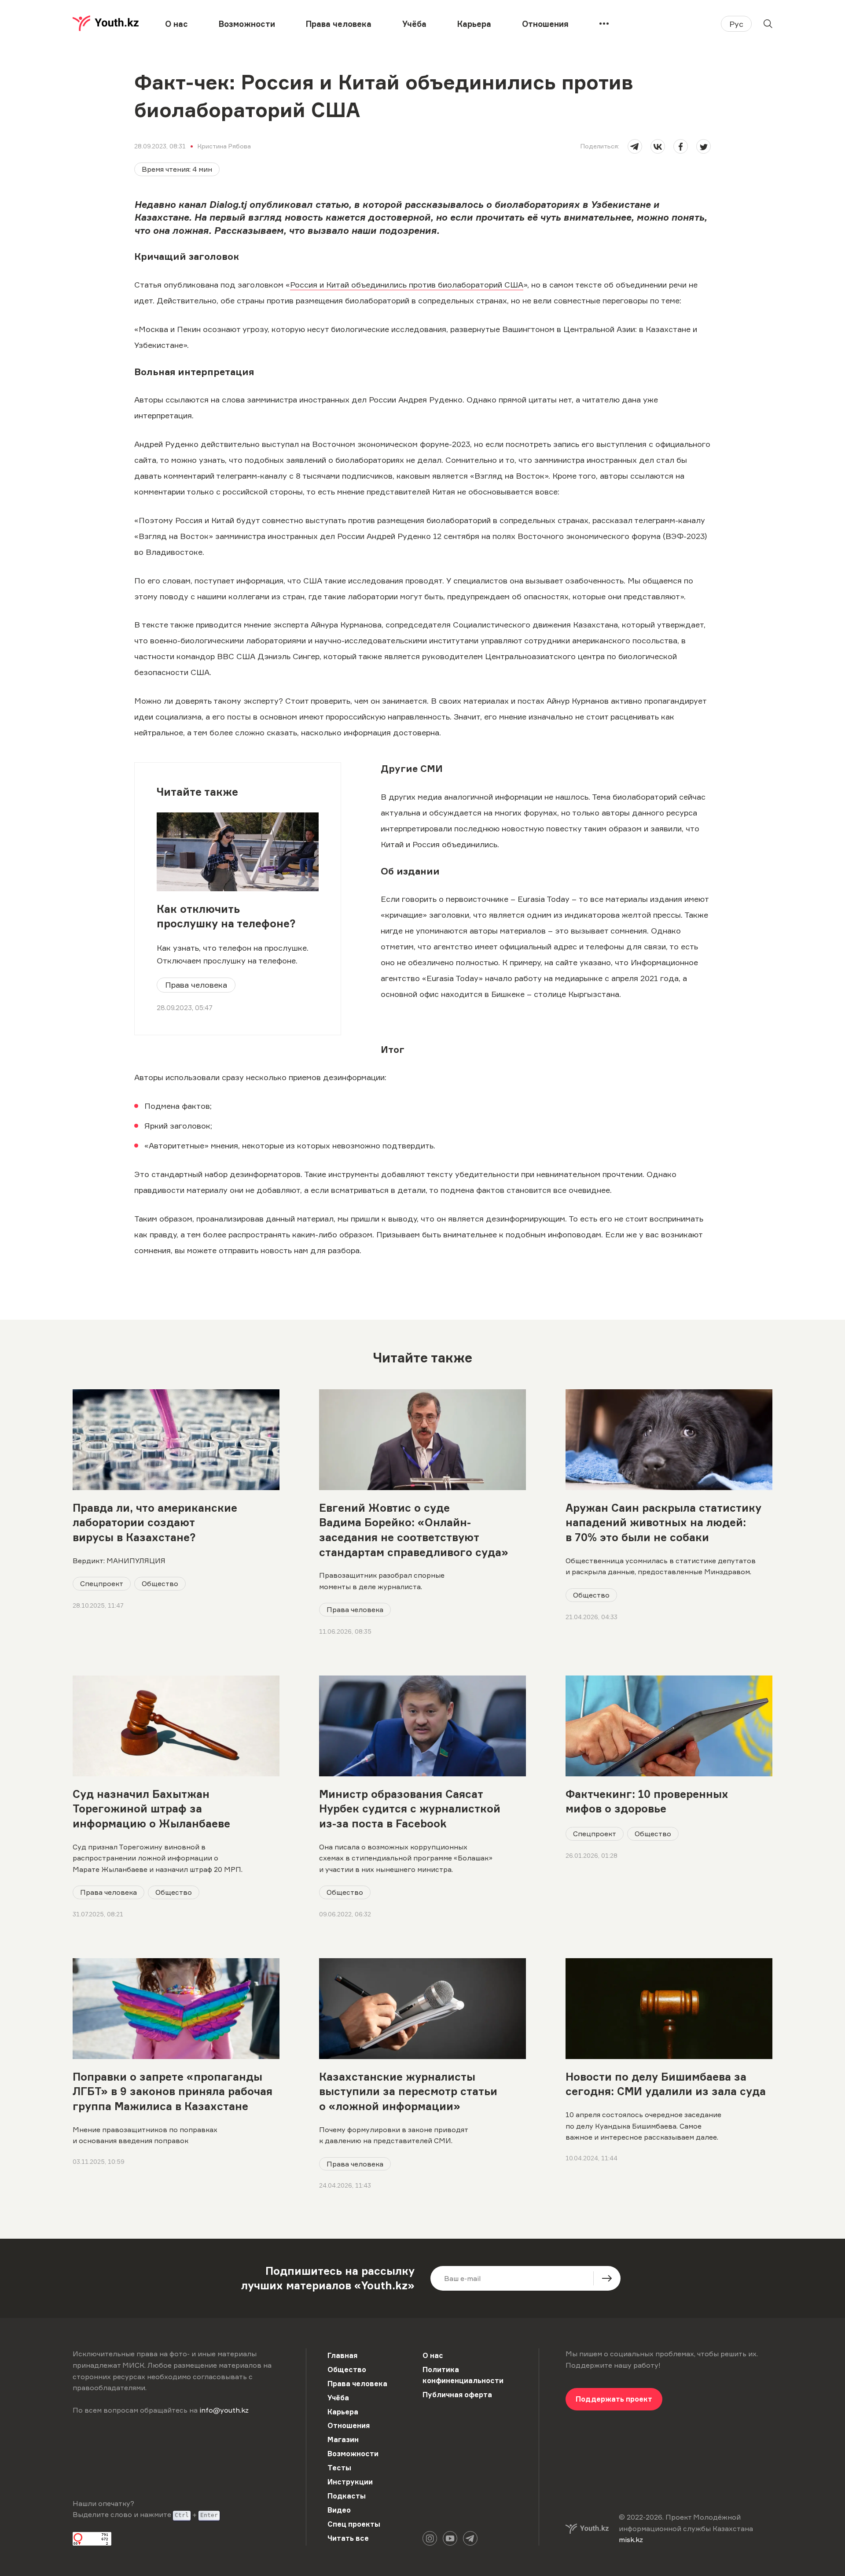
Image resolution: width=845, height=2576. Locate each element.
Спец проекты (354, 2524)
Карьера (474, 24)
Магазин (343, 2439)
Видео (339, 2510)
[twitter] (704, 146)
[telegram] (635, 146)
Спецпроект (102, 1583)
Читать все (348, 2538)
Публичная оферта (457, 2395)
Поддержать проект (614, 2399)
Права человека (339, 24)
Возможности (247, 24)
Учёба (414, 24)
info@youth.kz (224, 2410)
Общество (160, 1583)
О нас (176, 24)
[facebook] (681, 146)
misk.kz (631, 2539)
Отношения (545, 24)
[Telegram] (470, 2538)
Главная (342, 2355)
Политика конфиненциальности (463, 2375)
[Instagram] (430, 2538)
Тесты (339, 2468)
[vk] (658, 146)
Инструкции (350, 2482)
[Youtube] (450, 2538)
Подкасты (347, 2496)
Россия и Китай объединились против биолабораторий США (407, 284)
